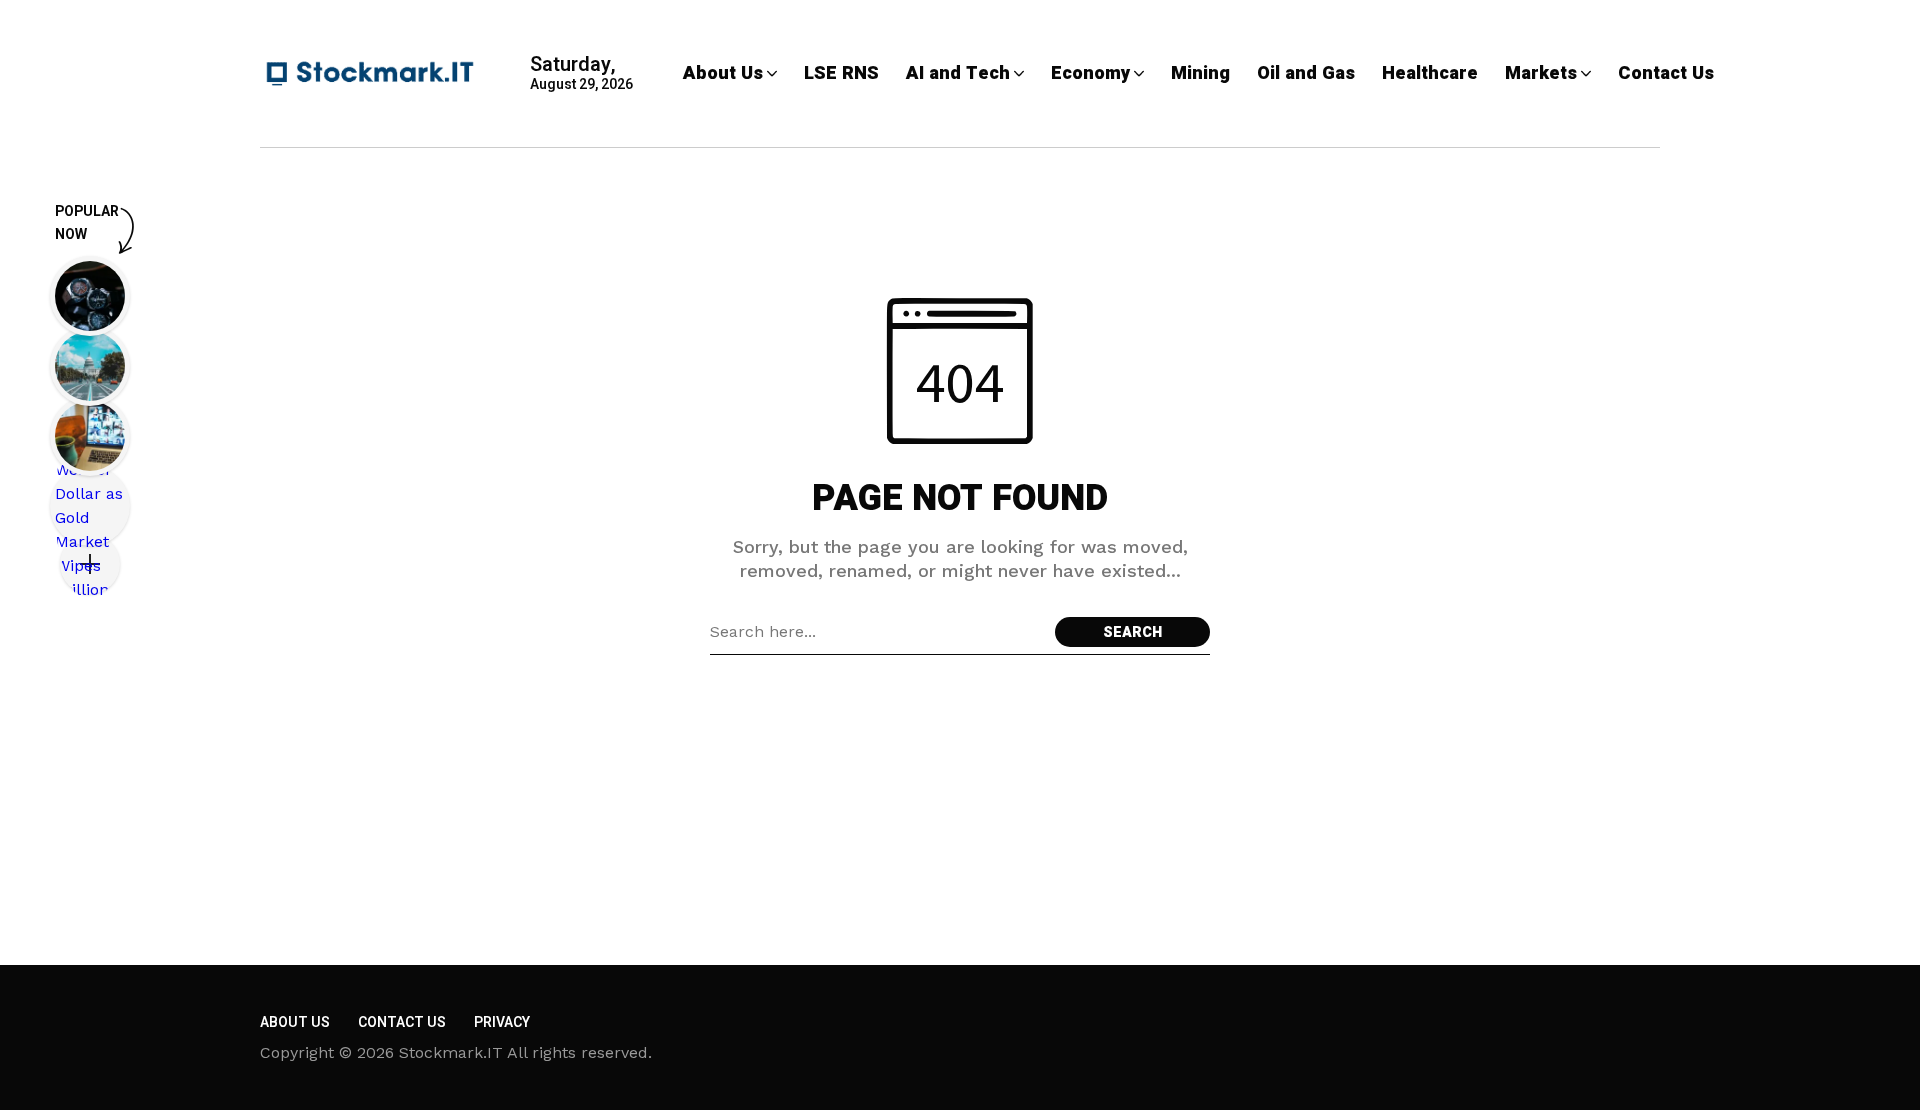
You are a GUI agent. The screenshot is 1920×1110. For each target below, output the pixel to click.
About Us (295, 1022)
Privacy (502, 1022)
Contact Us (402, 1022)
